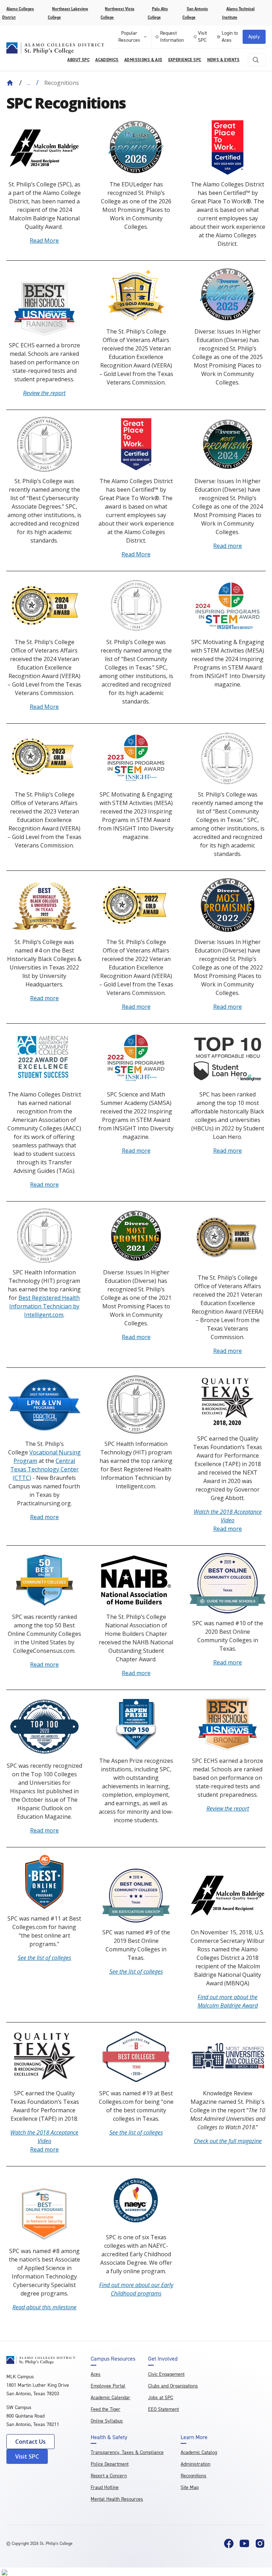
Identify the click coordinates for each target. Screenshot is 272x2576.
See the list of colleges (44, 1958)
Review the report (44, 393)
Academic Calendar (110, 2398)
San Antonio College (195, 13)
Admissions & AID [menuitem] (143, 60)
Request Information (172, 37)
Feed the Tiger (106, 2409)
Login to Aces (230, 37)
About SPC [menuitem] (78, 60)
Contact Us (30, 2442)
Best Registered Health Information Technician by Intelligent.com (44, 1306)
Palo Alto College (158, 13)
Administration (195, 2464)
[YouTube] (244, 2543)
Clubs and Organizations (173, 2386)
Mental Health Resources (117, 2499)
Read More (44, 241)
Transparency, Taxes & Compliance (127, 2452)
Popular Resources (129, 37)
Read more (228, 546)
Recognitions (194, 2476)
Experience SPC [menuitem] (185, 60)
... (29, 83)
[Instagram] (260, 2543)
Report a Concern (109, 2476)
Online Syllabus (107, 2421)
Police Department (110, 2464)
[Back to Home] (10, 83)
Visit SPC (202, 37)
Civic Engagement (166, 2374)
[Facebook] (229, 2543)
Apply (254, 37)
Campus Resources (113, 2359)
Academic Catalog (199, 2452)
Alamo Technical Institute (238, 13)
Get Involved (163, 2359)
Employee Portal (108, 2386)
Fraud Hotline (105, 2487)
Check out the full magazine (228, 2141)
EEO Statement (163, 2409)
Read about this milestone (44, 2307)
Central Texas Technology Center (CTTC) (44, 1469)
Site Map (190, 2487)
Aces (96, 2374)
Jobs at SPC (161, 2398)
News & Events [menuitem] (223, 60)
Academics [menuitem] (107, 60)
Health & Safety (109, 2437)
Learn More (194, 2437)
